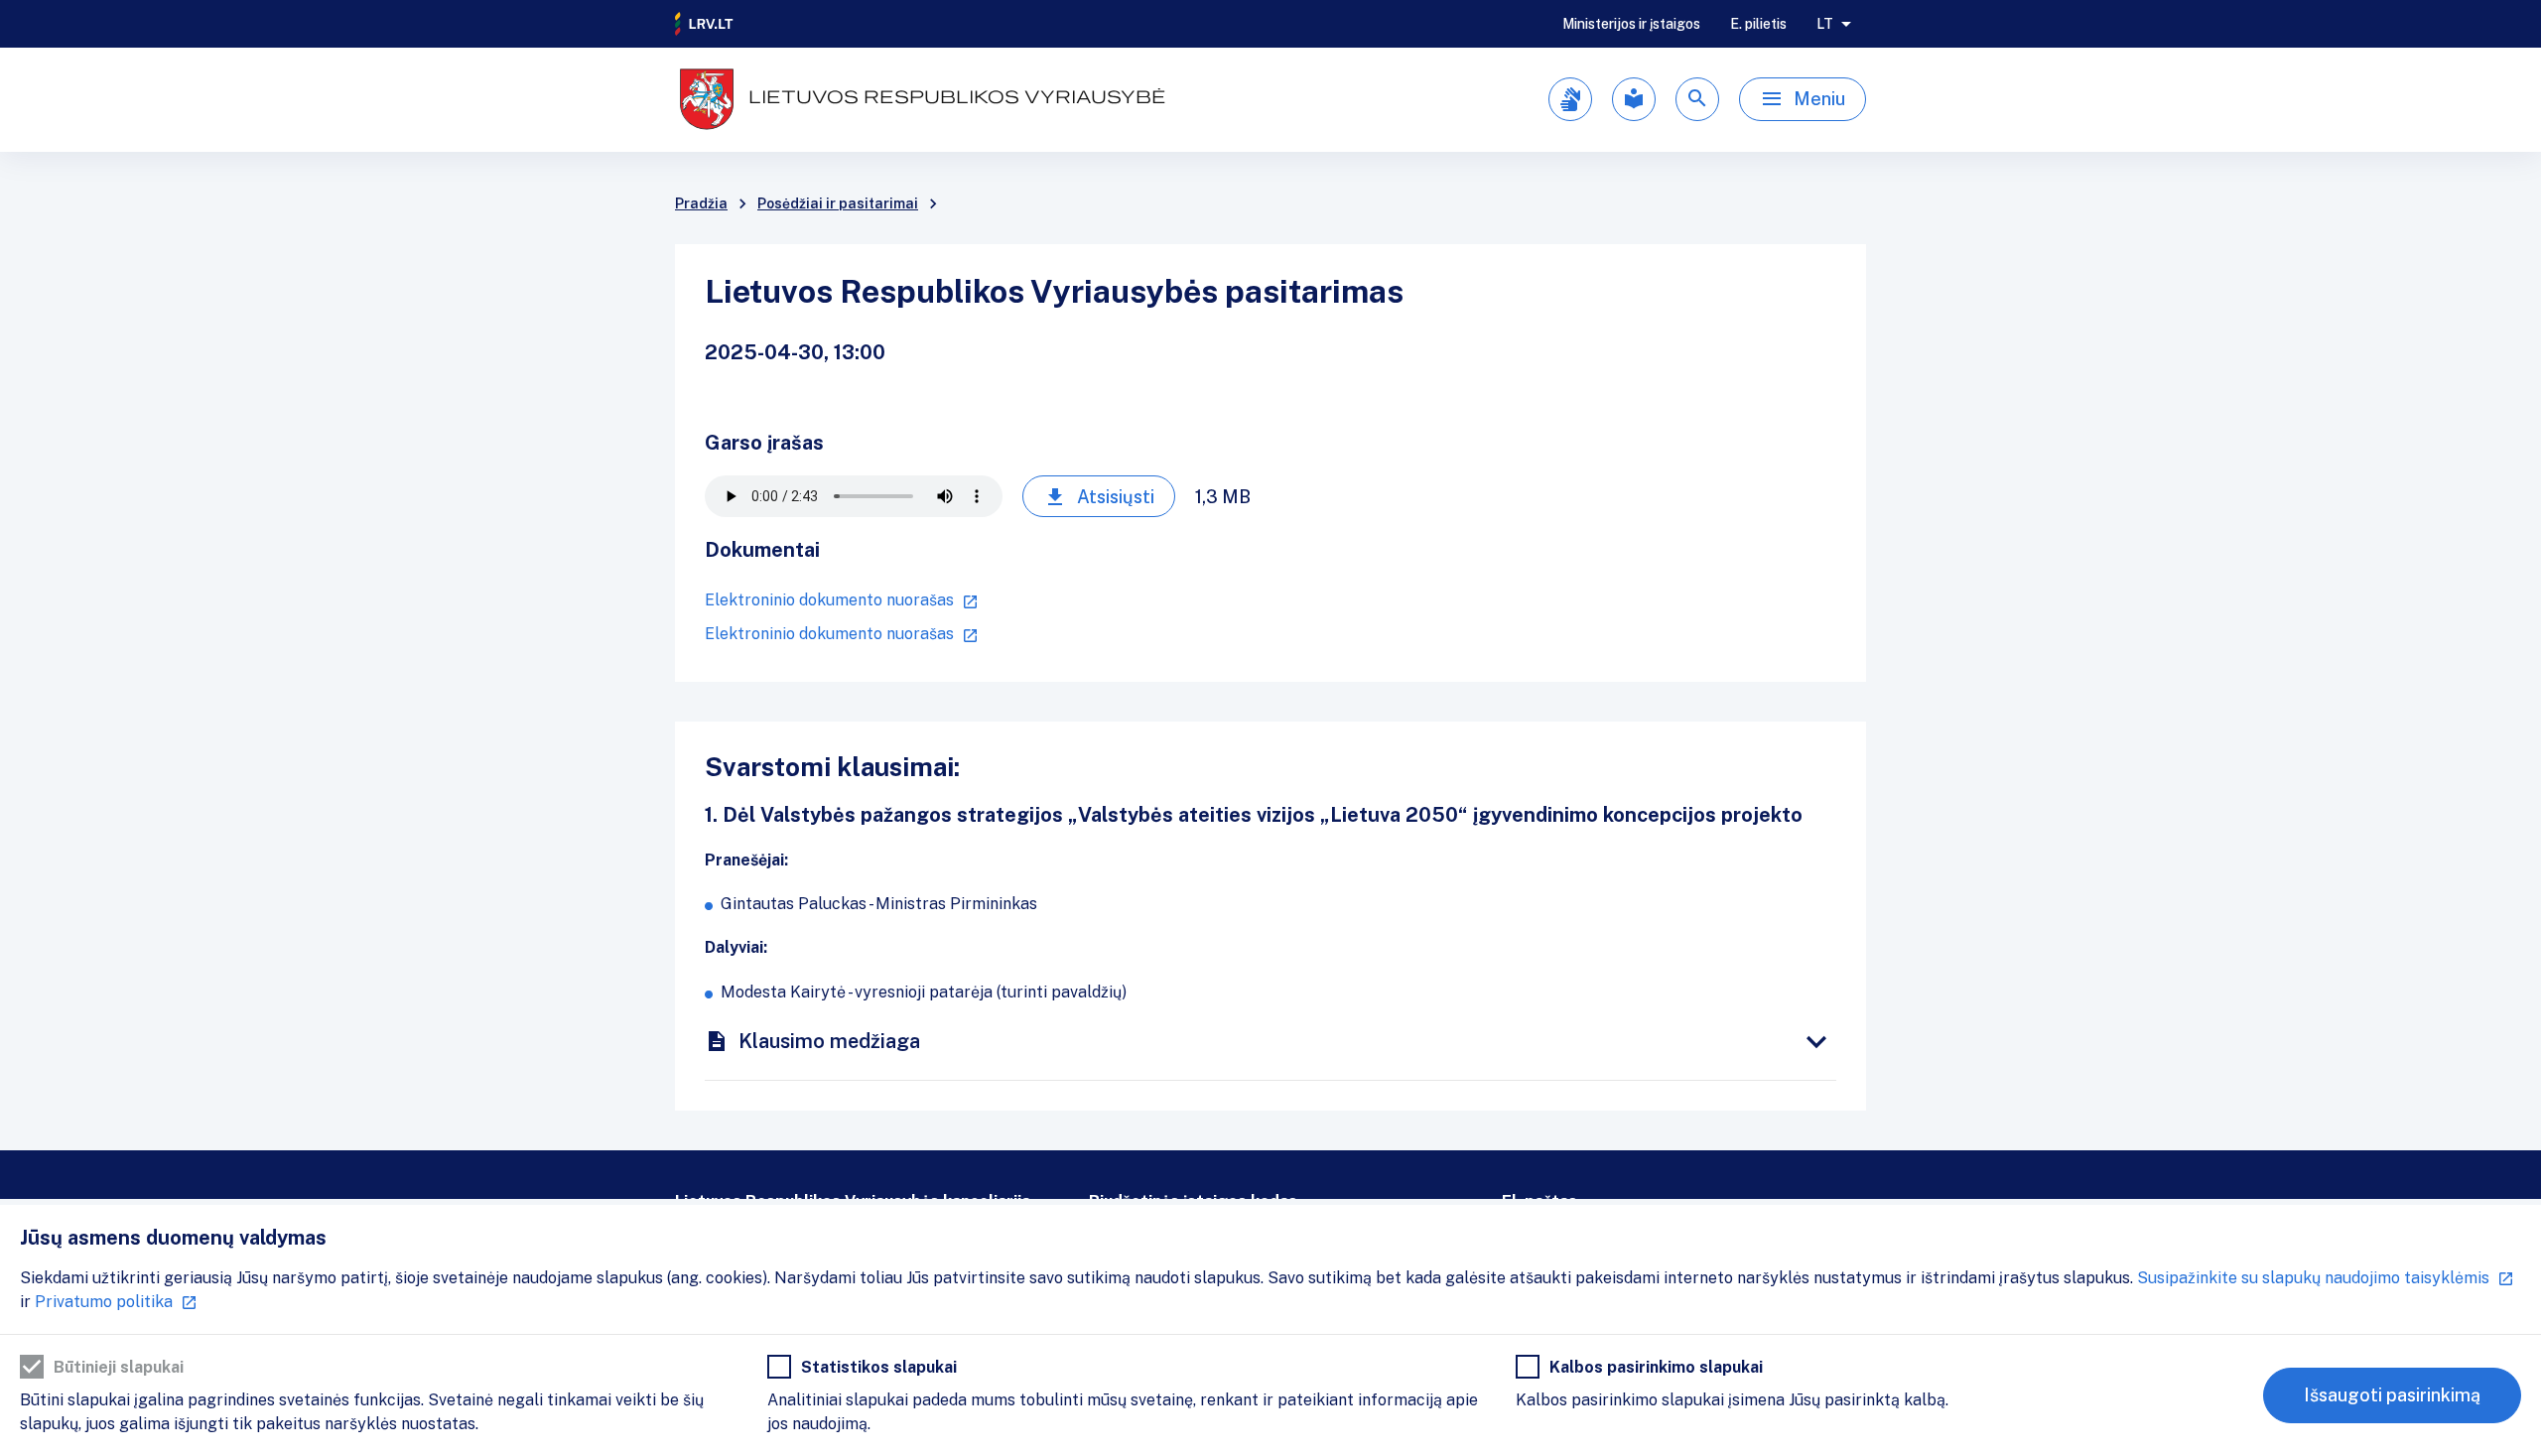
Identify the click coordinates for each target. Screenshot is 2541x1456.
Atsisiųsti (1116, 497)
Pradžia (701, 203)
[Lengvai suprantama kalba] (1634, 99)
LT (1825, 24)
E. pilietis (1758, 24)
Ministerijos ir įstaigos (1631, 24)
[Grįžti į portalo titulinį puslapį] (705, 24)
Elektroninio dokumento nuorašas (829, 600)
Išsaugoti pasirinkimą (2392, 1395)
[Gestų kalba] (1570, 99)
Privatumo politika (104, 1302)
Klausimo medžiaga (829, 1041)
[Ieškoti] (1697, 99)
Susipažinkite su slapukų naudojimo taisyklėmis (2313, 1278)
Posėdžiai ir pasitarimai (838, 203)
